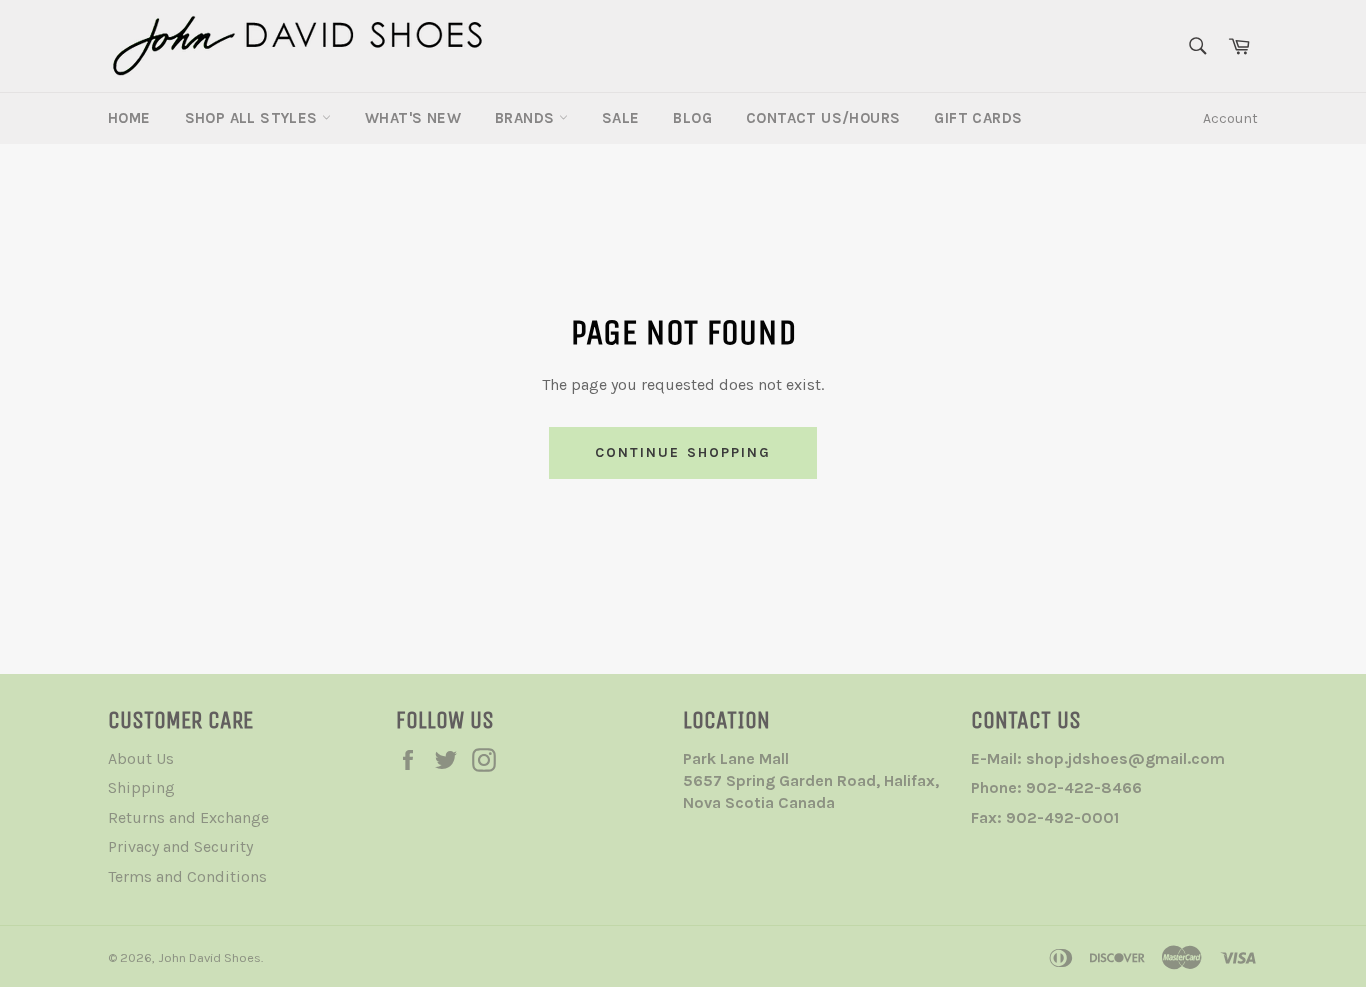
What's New (413, 118)
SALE (621, 118)
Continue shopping (683, 452)
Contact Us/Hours (823, 118)
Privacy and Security (180, 846)
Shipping (141, 787)
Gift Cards (978, 118)
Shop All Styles (253, 118)
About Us (141, 758)
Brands (527, 118)
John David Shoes (209, 957)
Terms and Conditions (187, 876)
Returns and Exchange (188, 817)
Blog (692, 118)
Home (129, 118)
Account (1230, 118)
